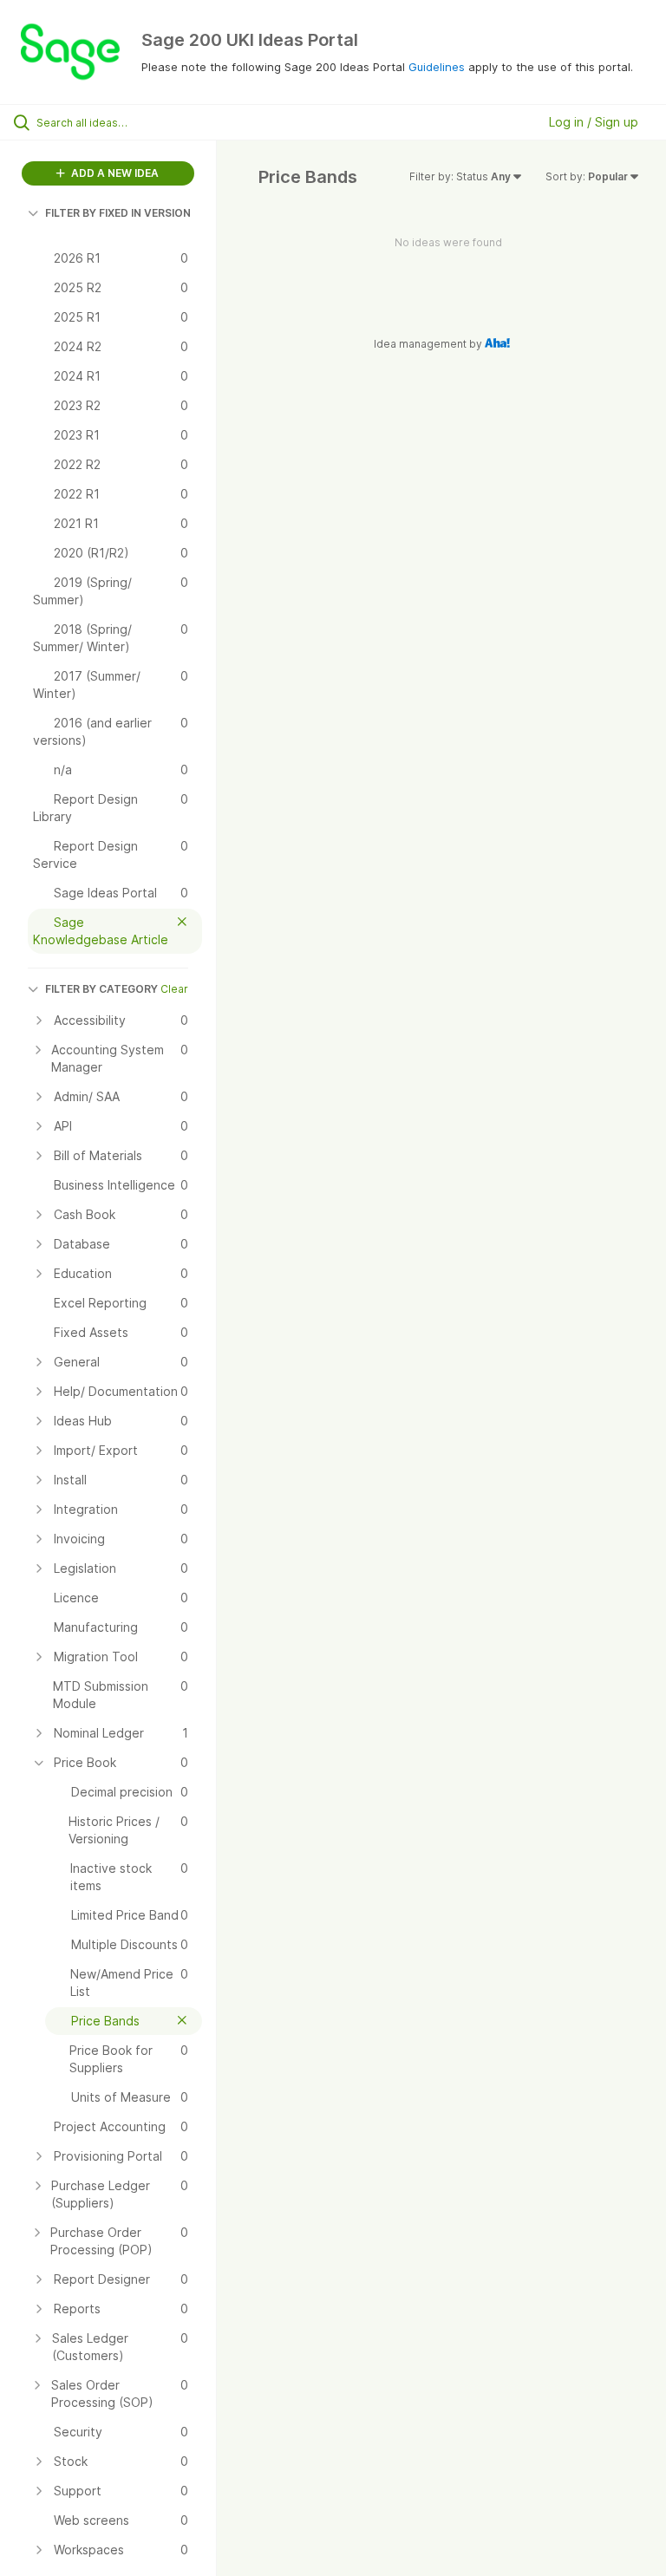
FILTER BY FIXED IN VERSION (118, 213)
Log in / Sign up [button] (594, 122)
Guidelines (437, 67)
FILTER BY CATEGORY (101, 989)
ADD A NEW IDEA (114, 173)
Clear (174, 989)
